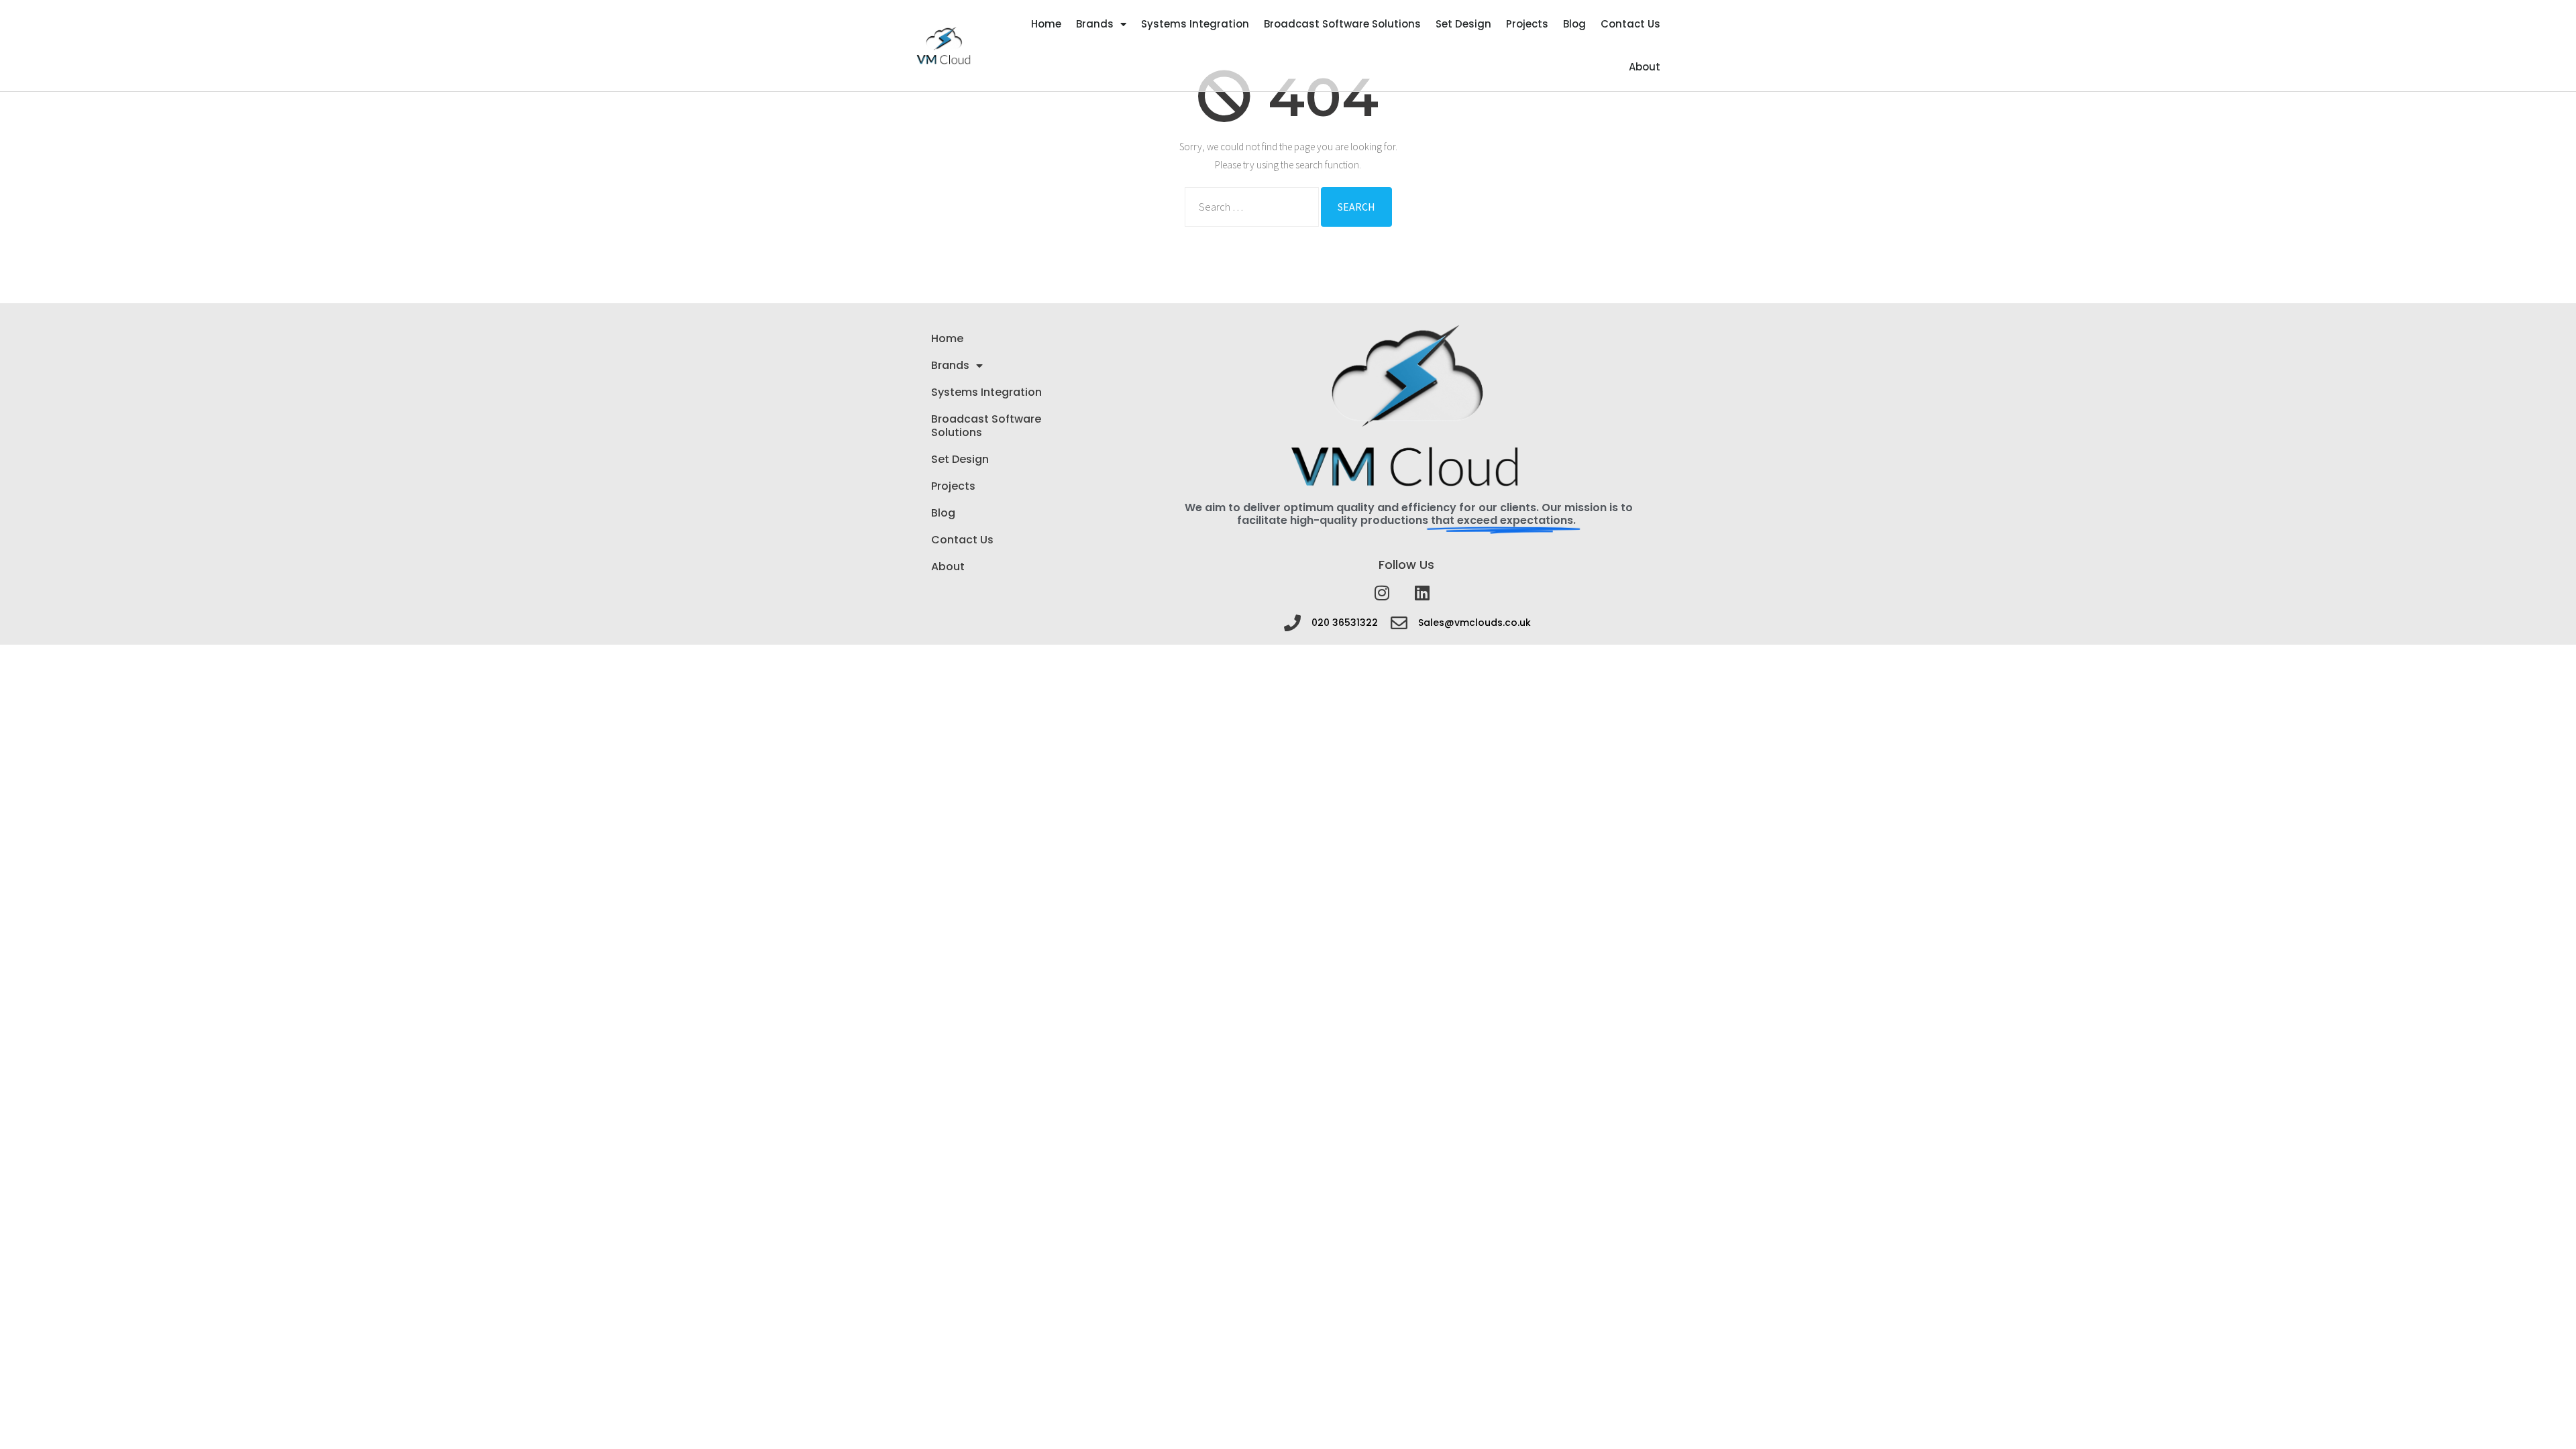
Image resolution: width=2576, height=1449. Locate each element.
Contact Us (1630, 24)
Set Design (1463, 24)
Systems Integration (1195, 24)
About (1645, 67)
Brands (1095, 24)
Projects (1527, 24)
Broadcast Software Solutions (1342, 24)
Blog (1574, 24)
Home (1046, 24)
